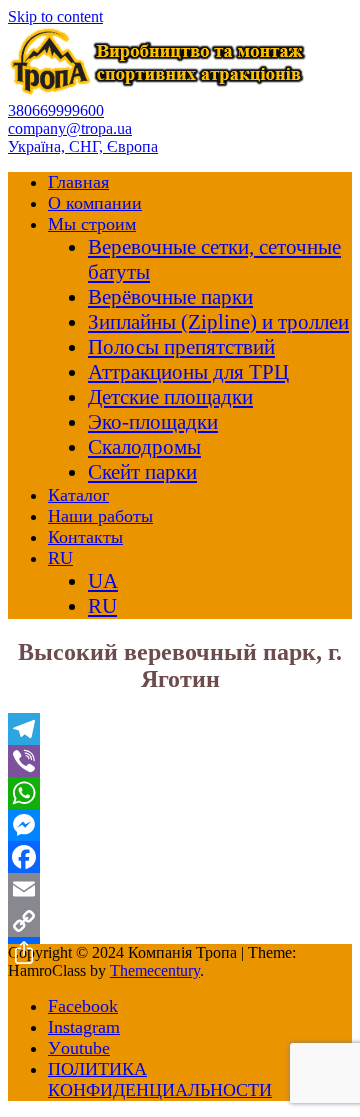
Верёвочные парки (170, 297)
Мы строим (92, 224)
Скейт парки (142, 472)
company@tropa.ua (70, 128)
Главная (78, 182)
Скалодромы (144, 447)
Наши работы (100, 516)
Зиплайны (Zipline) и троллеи (218, 322)
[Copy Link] (180, 921)
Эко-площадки (153, 422)
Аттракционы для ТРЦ (188, 372)
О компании (95, 203)
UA (103, 581)
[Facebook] (180, 857)
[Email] (180, 889)
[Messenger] (180, 825)
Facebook (83, 1006)
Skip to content (55, 16)
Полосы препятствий (181, 347)
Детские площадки (170, 397)
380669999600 (56, 110)
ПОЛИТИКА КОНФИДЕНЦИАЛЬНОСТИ (160, 1079)
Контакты (85, 537)
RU (60, 558)
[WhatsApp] (180, 793)
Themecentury (155, 970)
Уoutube (79, 1048)
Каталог (78, 495)
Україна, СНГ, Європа (83, 146)
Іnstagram (84, 1027)
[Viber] (180, 761)
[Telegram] (180, 729)
